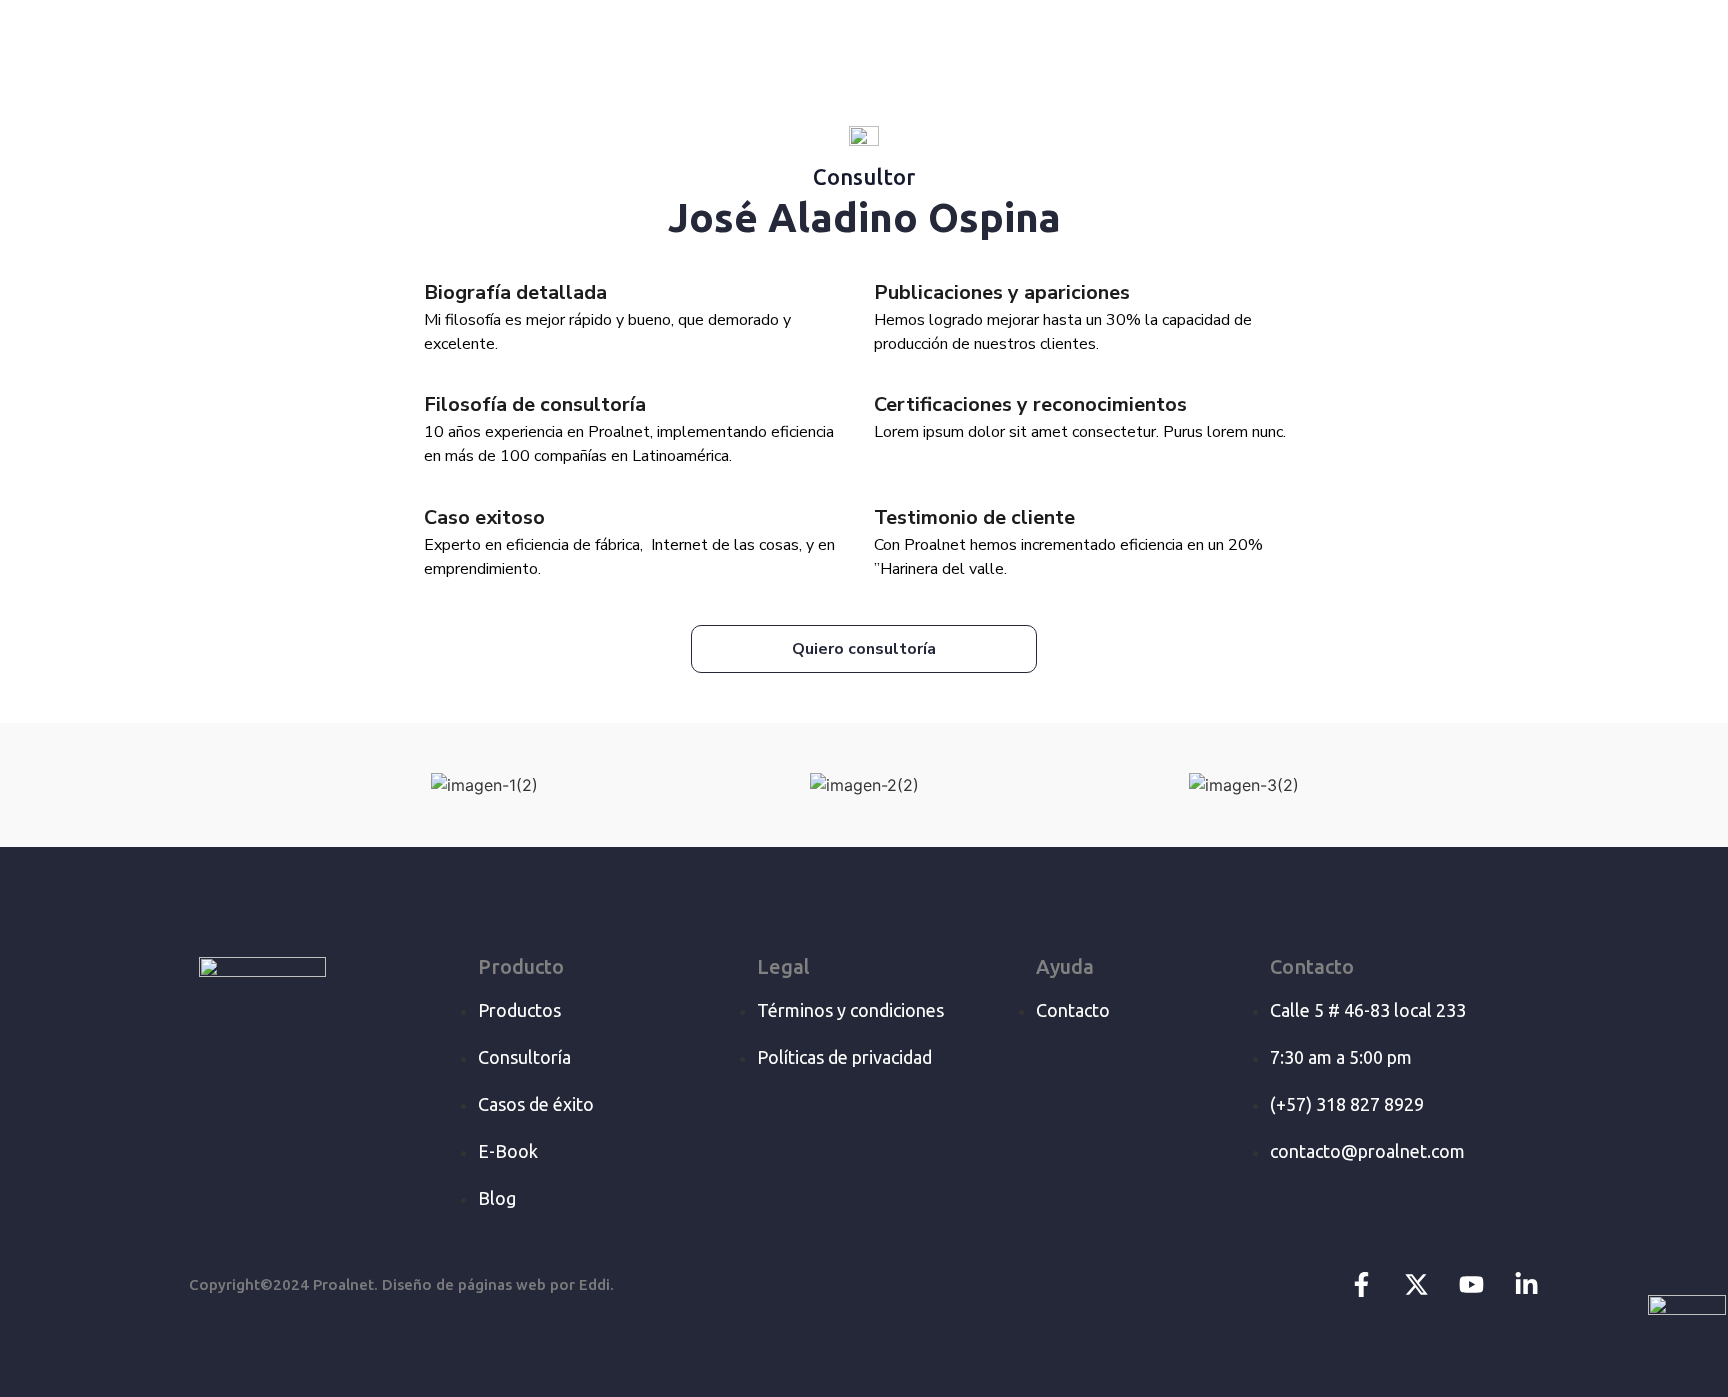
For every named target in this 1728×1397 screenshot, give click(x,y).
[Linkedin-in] (1526, 1284)
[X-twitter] (1416, 1284)
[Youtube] (1471, 1284)
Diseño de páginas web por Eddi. (498, 1284)
